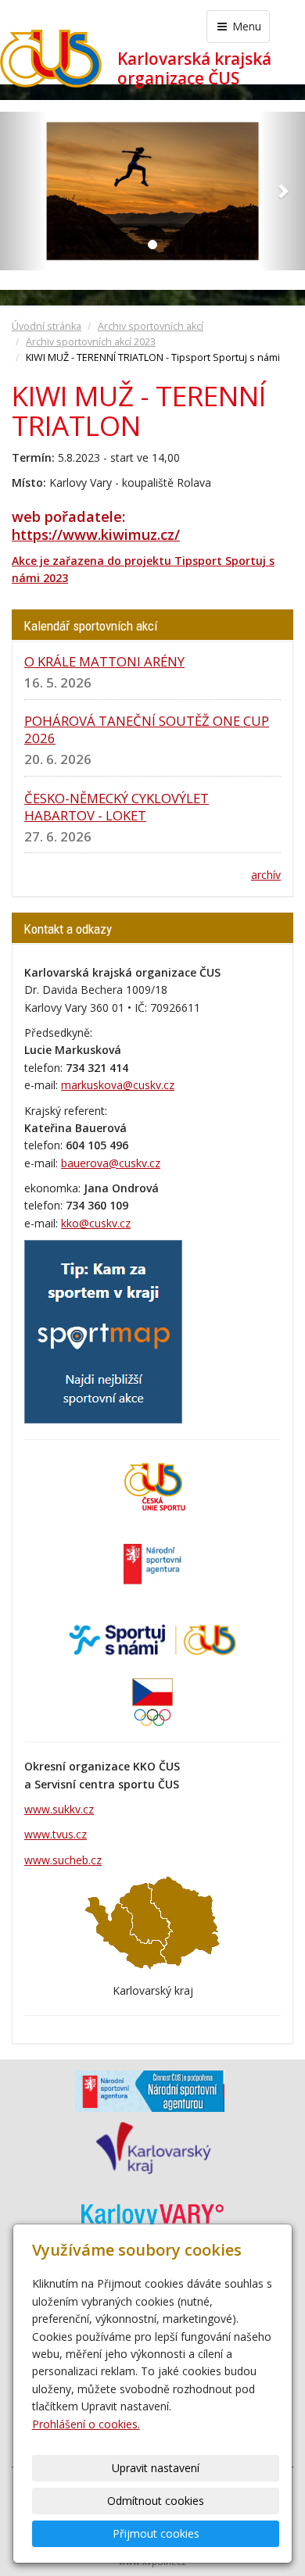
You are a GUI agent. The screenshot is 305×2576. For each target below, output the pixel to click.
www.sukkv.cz (59, 1809)
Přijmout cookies (156, 2533)
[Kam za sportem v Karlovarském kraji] (103, 1330)
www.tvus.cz (56, 1834)
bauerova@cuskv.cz (111, 1163)
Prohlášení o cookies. (86, 2424)
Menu (245, 26)
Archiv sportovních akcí (151, 326)
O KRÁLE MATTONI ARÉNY (104, 661)
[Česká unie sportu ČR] (152, 1486)
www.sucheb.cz (63, 1860)
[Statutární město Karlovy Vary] (152, 2214)
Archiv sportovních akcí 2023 (91, 342)
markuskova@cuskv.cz (118, 1085)
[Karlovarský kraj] (153, 2147)
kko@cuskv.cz (96, 1223)
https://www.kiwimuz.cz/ (96, 534)
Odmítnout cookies (156, 2501)
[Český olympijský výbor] (152, 1701)
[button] (23, 191)
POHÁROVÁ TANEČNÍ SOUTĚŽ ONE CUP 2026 (147, 729)
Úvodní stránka (47, 326)
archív (266, 875)
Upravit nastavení (156, 2468)
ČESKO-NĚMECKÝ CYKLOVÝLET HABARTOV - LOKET (117, 807)
